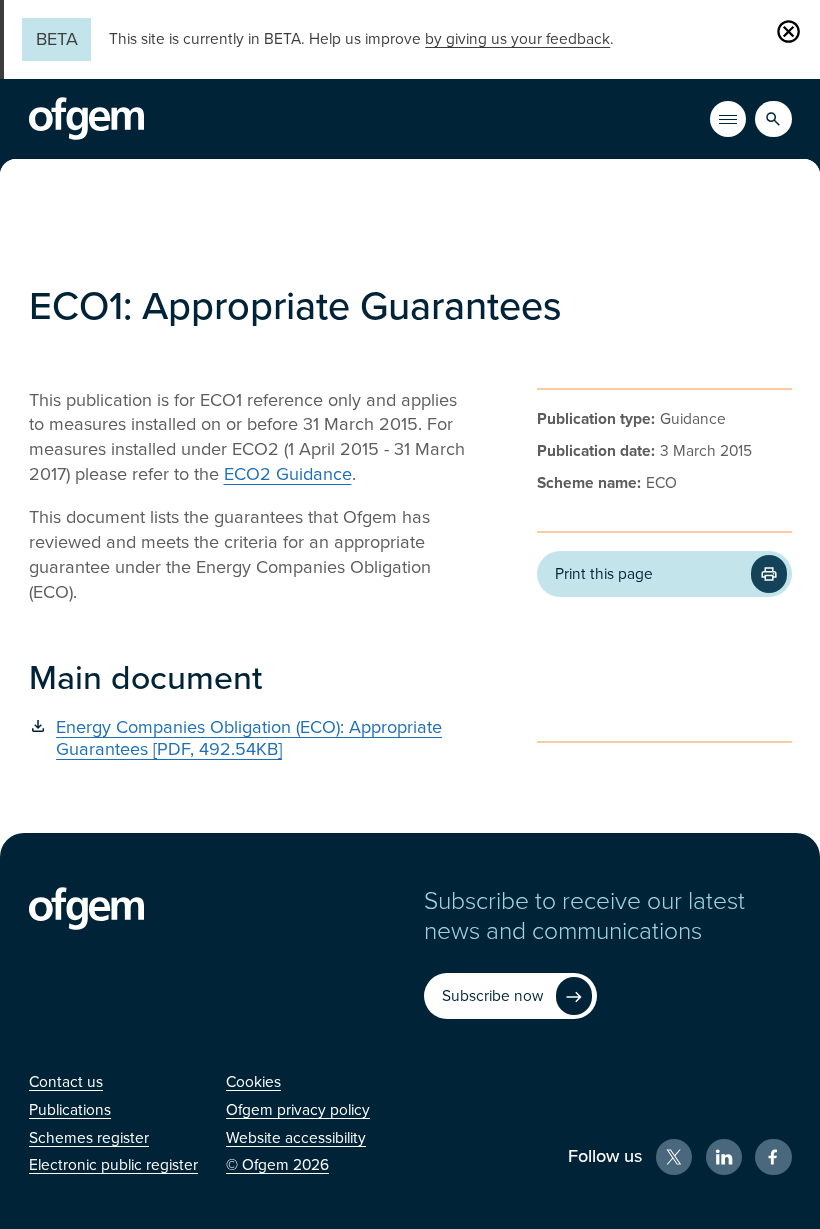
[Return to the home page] (86, 119)
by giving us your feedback (517, 39)
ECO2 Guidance (288, 474)
